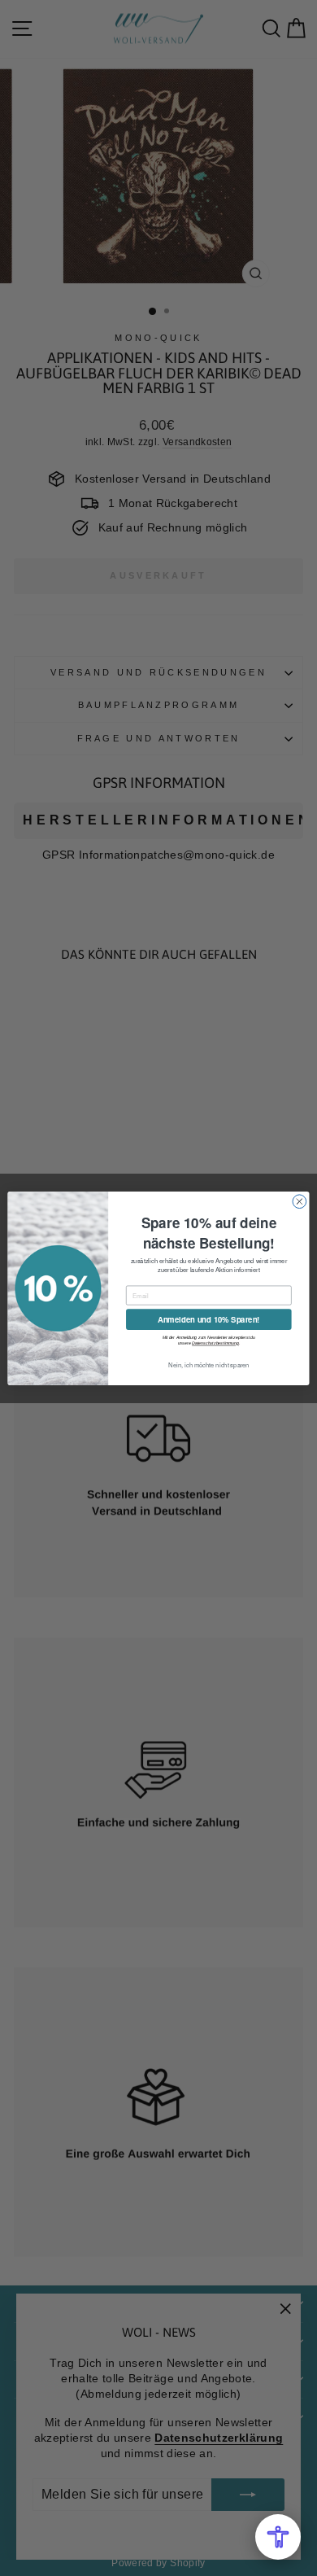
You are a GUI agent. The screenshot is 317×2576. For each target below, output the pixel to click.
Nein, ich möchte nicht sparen (209, 1365)
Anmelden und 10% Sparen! (209, 1319)
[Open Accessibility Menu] (278, 2537)
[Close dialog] (300, 1201)
